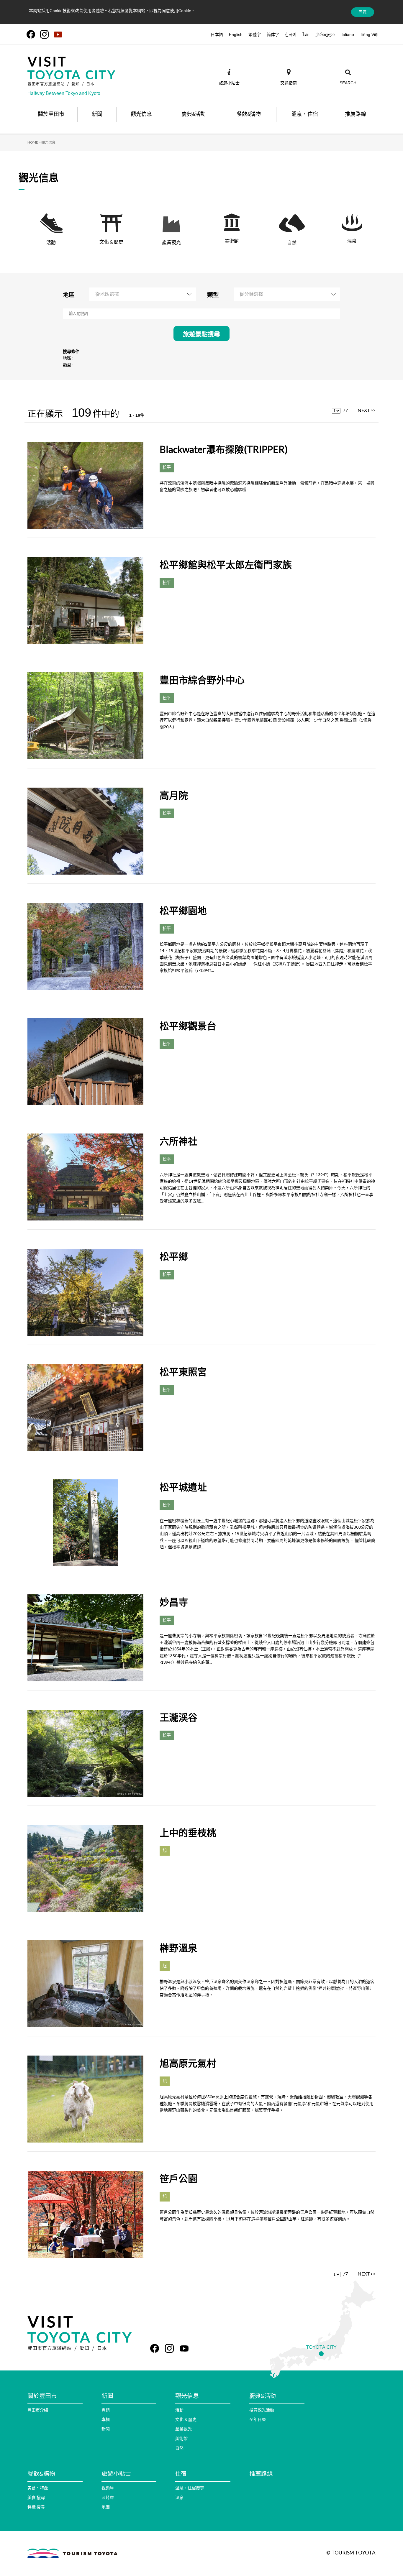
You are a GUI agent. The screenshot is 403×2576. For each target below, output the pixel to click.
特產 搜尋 (36, 2507)
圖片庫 (108, 2497)
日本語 (217, 34)
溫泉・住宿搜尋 (190, 2488)
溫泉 (179, 2497)
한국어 (291, 34)
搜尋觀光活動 (262, 2410)
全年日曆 (258, 2419)
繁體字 (255, 34)
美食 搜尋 (36, 2497)
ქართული (325, 34)
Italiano (347, 34)
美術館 (181, 2438)
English (236, 34)
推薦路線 (261, 2473)
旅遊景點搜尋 (201, 334)
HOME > (34, 142)
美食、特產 (38, 2488)
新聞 (106, 2429)
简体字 (273, 34)
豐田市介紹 (38, 2410)
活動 (179, 2410)
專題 (106, 2410)
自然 (179, 2448)
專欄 (106, 2419)
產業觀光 (184, 2429)
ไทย (306, 34)
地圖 (106, 2507)
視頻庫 (108, 2488)
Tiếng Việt (369, 34)
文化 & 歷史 (186, 2419)
